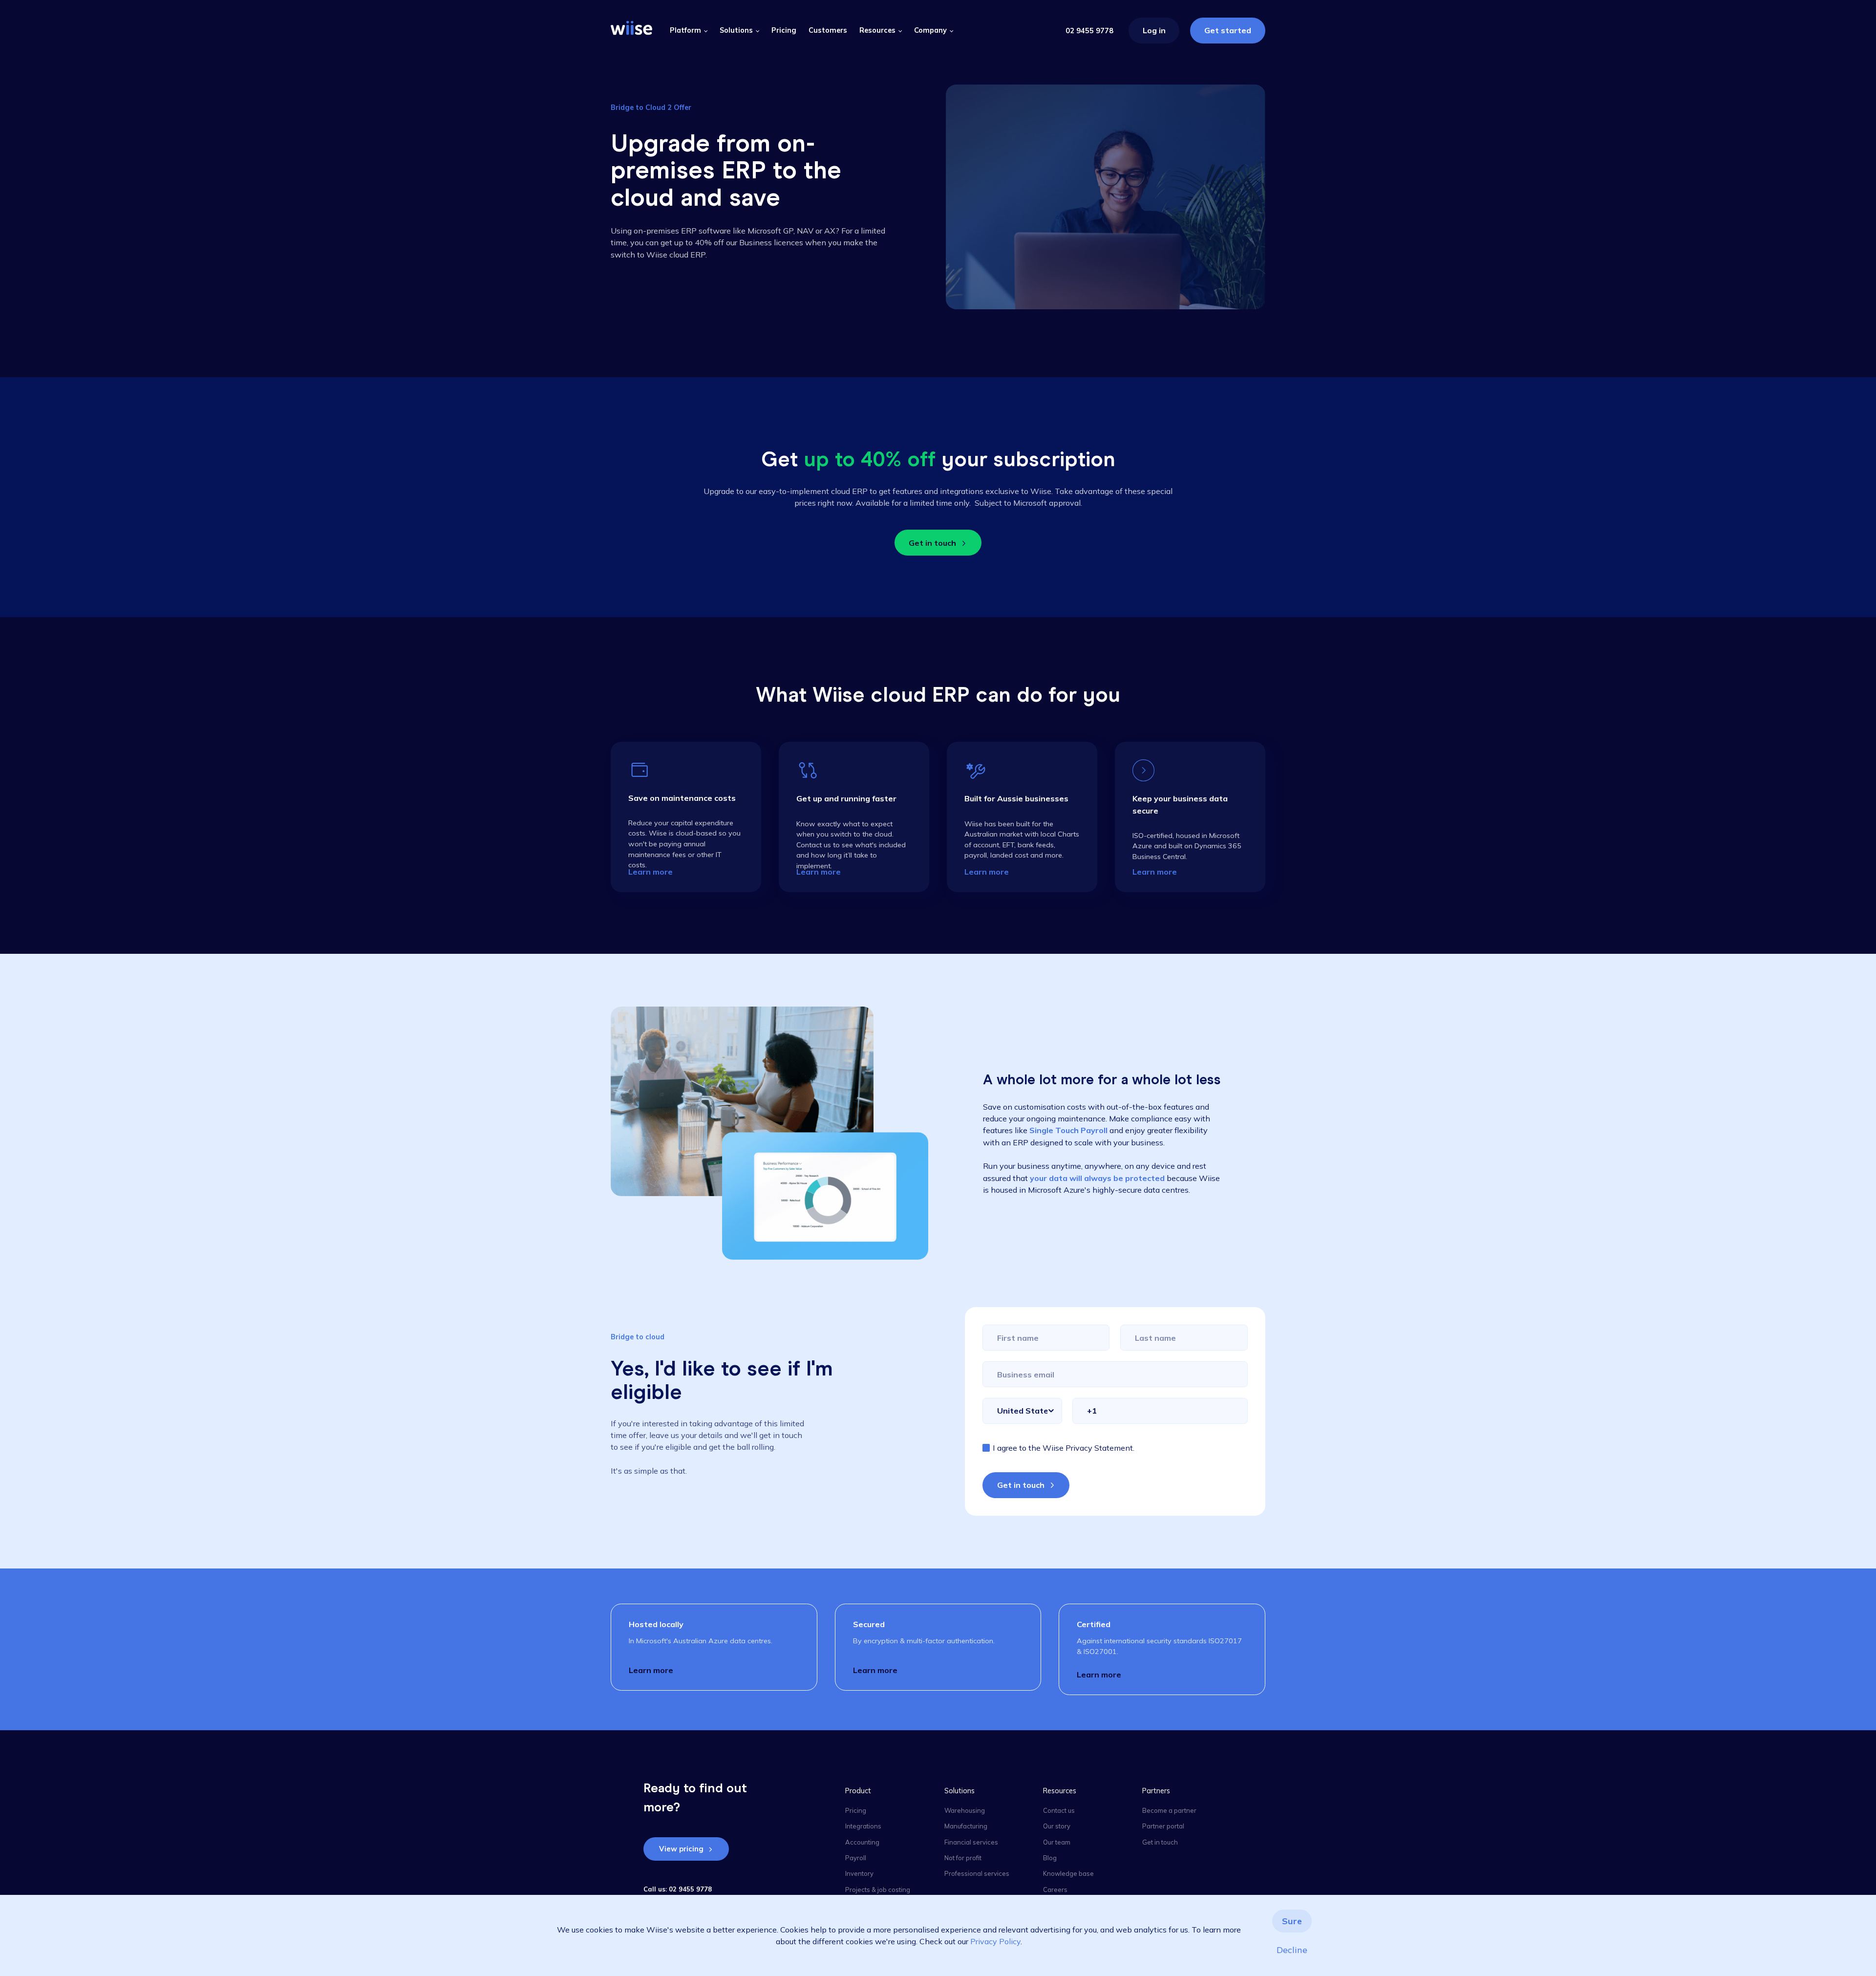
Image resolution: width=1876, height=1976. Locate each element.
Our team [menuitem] (1057, 1842)
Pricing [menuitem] (856, 1810)
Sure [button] (1292, 1921)
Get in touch (932, 543)
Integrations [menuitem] (863, 1826)
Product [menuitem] (858, 1791)
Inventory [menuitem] (859, 1873)
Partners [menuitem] (1156, 1791)
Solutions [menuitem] (959, 1791)
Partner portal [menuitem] (1163, 1826)
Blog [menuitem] (1050, 1858)
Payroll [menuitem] (856, 1858)
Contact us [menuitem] (1059, 1810)
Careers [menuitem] (1055, 1890)
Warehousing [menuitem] (965, 1810)
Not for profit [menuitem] (963, 1858)
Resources (877, 30)
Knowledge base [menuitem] (1068, 1873)
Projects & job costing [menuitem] (878, 1890)
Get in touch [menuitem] (1160, 1842)
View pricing (681, 1849)
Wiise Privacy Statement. (1088, 1448)
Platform (685, 30)
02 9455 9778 (1089, 31)
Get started (1228, 30)
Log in (1154, 30)
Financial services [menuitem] (971, 1842)
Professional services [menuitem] (977, 1873)
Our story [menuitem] (1057, 1826)
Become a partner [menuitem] (1169, 1810)
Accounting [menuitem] (862, 1842)
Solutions (736, 30)
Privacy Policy (995, 1941)
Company (930, 30)
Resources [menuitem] (1060, 1791)
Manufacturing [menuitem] (966, 1826)
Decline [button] (1292, 1950)
